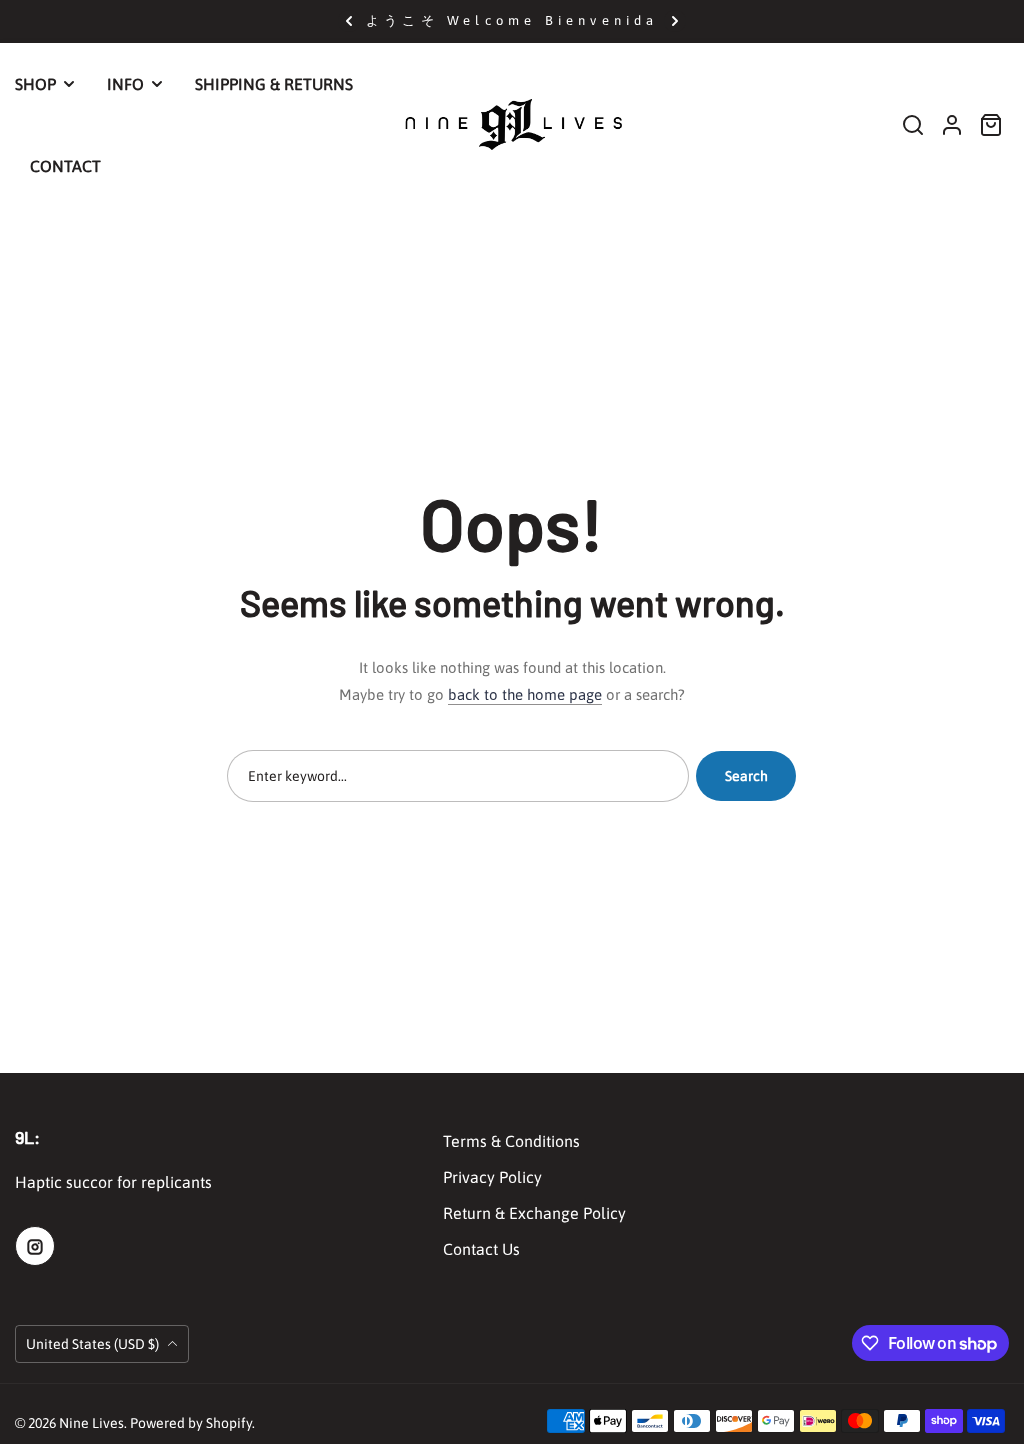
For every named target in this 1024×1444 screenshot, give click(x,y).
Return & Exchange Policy (534, 1213)
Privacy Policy (492, 1177)
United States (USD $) (94, 1344)
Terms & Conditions (511, 1141)
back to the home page (525, 694)
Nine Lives (91, 1423)
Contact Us (481, 1249)
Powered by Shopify (191, 1423)
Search (746, 776)
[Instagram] (35, 1246)
